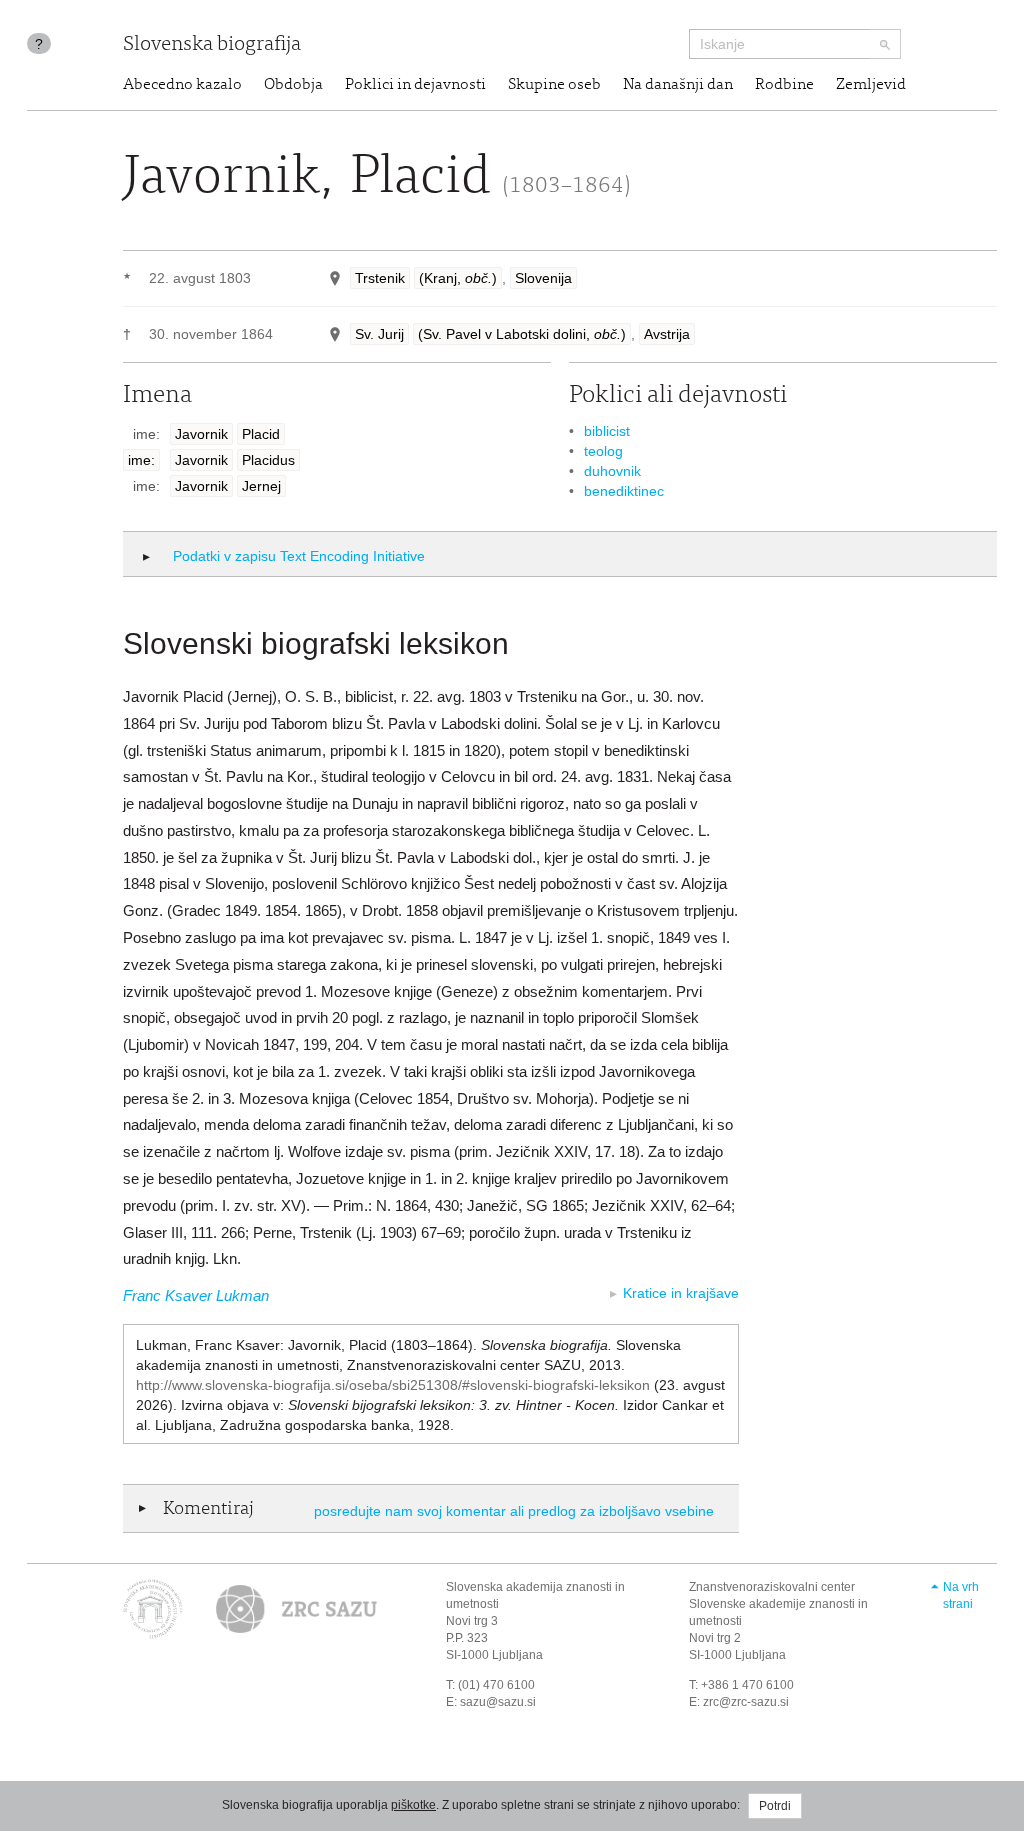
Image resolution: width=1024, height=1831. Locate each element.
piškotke (413, 1805)
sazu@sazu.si (498, 1702)
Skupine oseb (554, 85)
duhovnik (612, 471)
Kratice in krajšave (681, 1293)
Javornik (201, 434)
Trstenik (380, 278)
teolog (603, 451)
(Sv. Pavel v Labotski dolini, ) (522, 334)
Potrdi (775, 1806)
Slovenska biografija (212, 45)
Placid (261, 434)
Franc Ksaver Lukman (196, 1295)
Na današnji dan (678, 85)
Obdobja (293, 85)
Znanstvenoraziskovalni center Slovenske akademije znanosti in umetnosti (778, 1604)
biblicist (607, 431)
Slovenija (543, 278)
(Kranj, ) (458, 278)
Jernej (261, 486)
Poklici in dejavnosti (415, 85)
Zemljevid (871, 85)
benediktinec (624, 491)
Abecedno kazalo (182, 85)
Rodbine (784, 85)
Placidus (268, 460)
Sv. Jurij (379, 334)
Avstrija (667, 334)
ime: (141, 460)
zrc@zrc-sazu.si (746, 1702)
